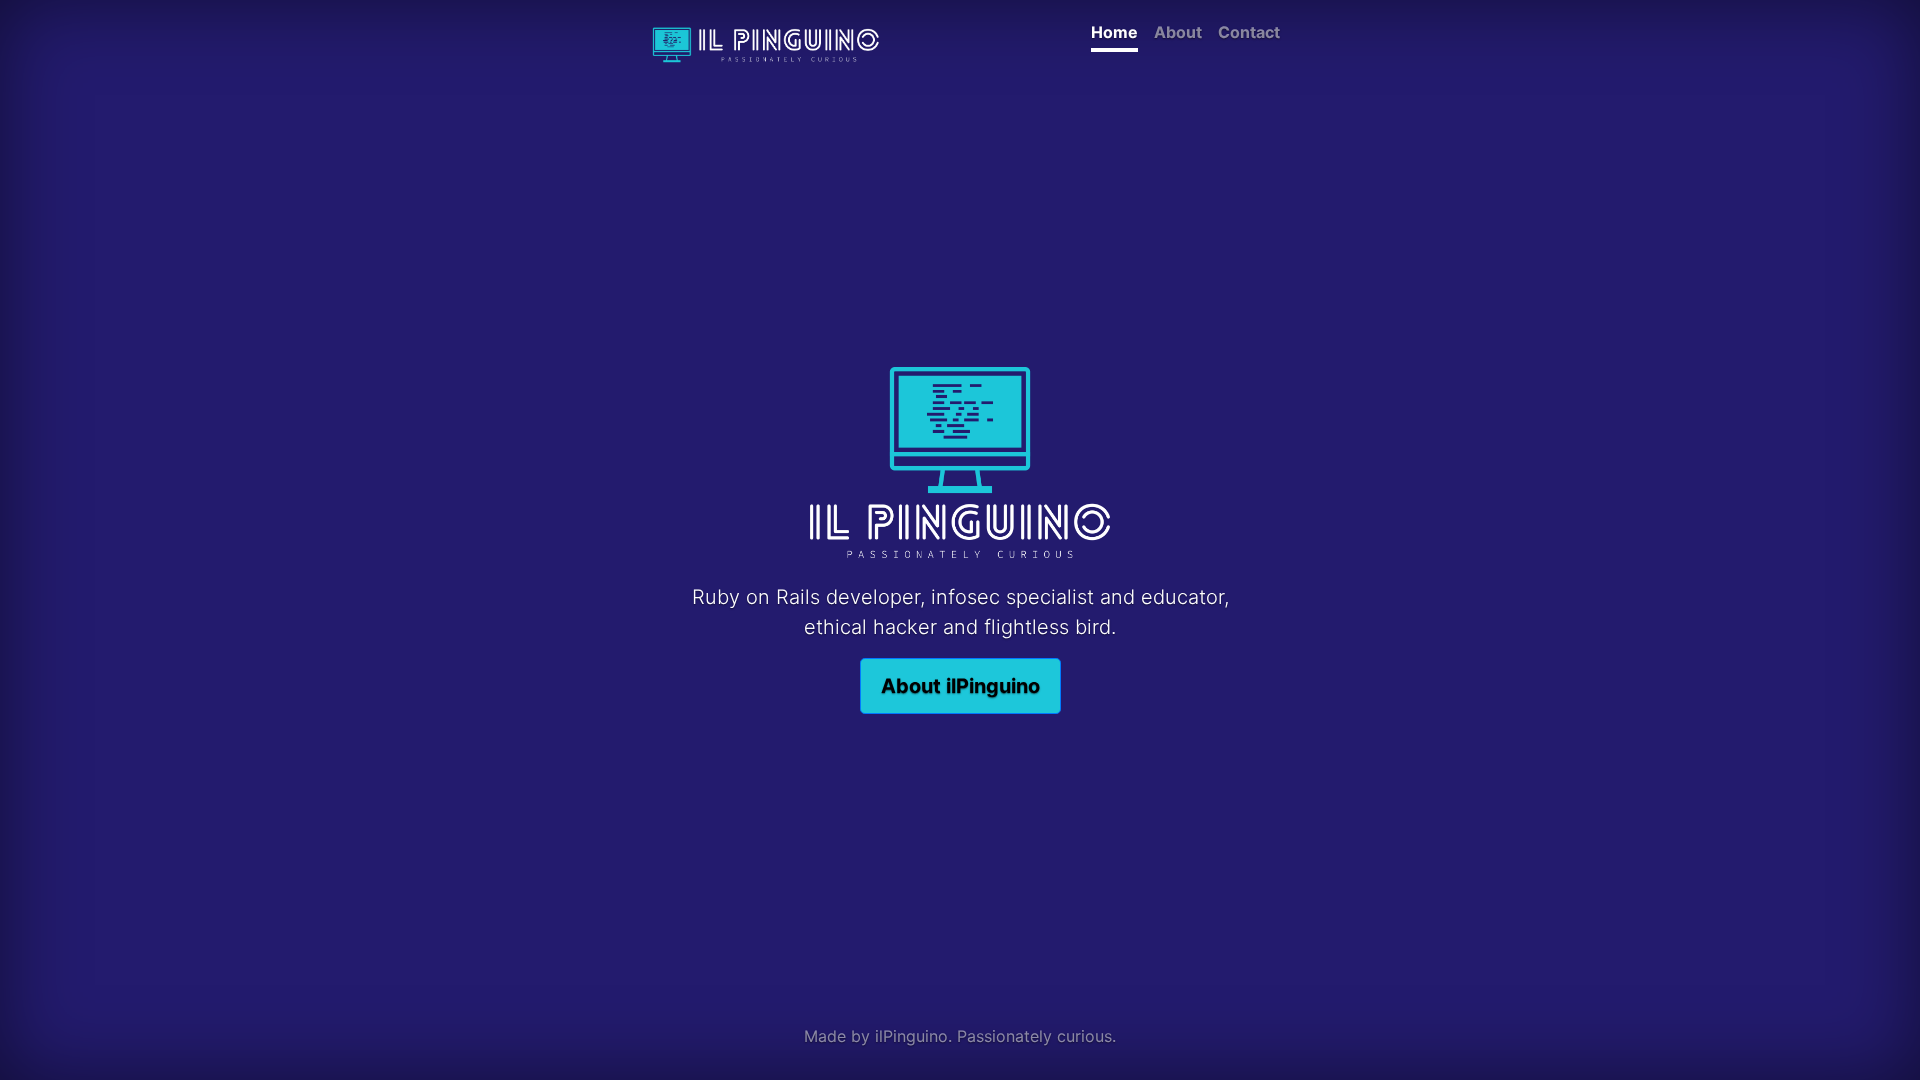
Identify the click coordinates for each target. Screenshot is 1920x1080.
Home (1114, 32)
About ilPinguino (960, 686)
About (1178, 32)
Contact (1249, 32)
